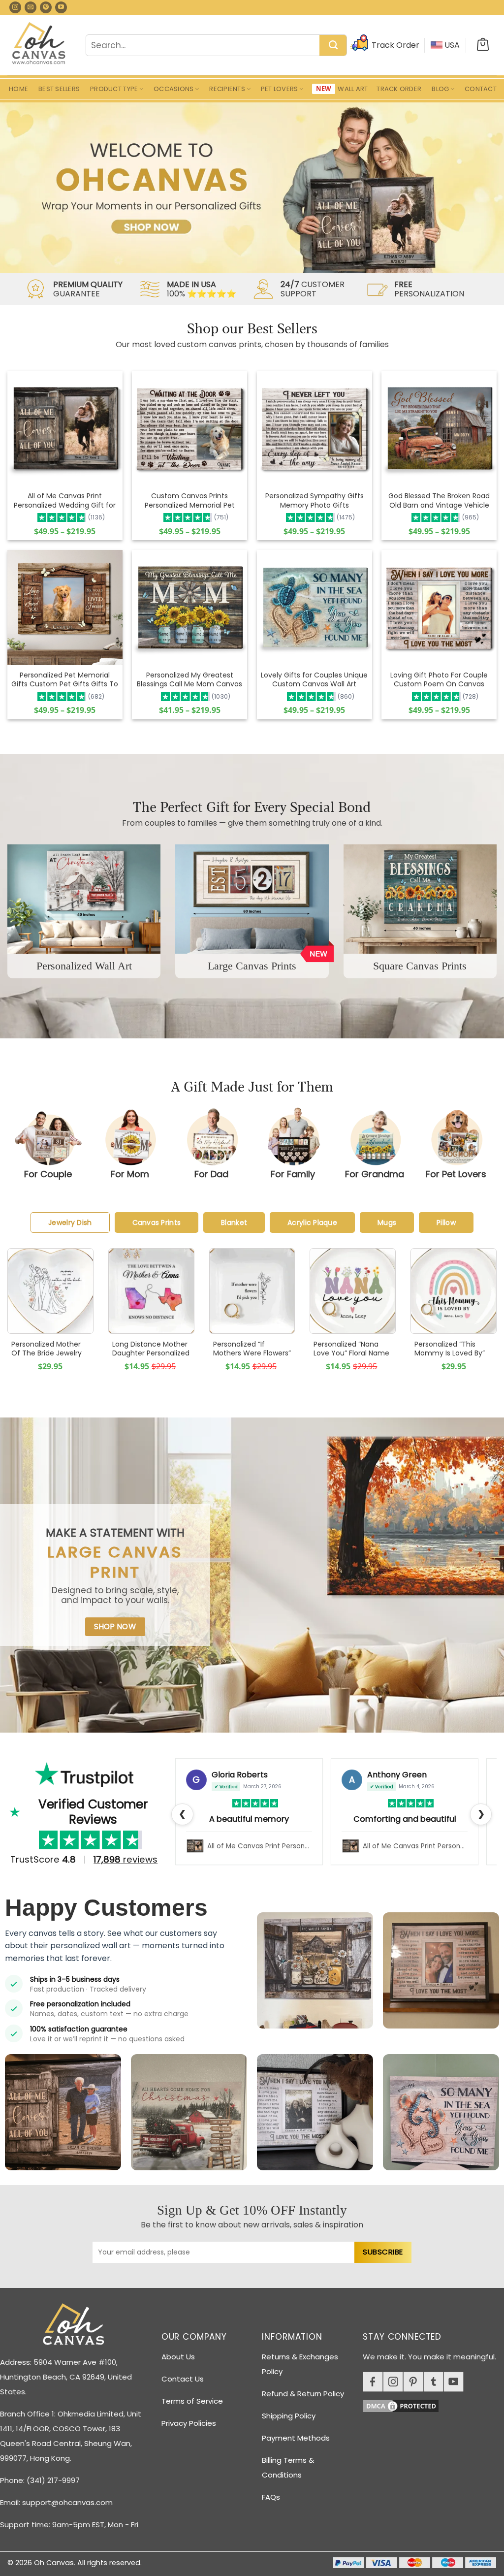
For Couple (48, 1174)
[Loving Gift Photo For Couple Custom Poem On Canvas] (439, 608)
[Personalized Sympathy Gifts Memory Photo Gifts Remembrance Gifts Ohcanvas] (315, 429)
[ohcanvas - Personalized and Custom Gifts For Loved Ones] (39, 45)
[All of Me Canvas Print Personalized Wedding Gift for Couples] (65, 428)
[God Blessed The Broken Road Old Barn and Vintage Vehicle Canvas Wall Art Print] (439, 428)
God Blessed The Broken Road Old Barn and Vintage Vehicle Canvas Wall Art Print (439, 505)
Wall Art (353, 89)
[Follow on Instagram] (15, 7)
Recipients (227, 89)
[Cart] (483, 45)
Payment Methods (296, 2438)
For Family (293, 1174)
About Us (178, 2357)
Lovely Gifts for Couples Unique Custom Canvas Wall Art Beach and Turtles (314, 684)
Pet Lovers (280, 89)
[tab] (70, 1223)
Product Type (114, 89)
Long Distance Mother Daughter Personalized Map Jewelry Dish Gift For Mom (151, 1358)
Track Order (399, 89)
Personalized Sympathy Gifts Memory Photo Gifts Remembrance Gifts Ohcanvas (315, 509)
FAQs (271, 2497)
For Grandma (375, 1174)
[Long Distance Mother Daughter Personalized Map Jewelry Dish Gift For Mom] (151, 1291)
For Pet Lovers (456, 1174)
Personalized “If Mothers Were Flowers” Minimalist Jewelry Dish (252, 1358)
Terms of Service (192, 2401)
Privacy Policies (189, 2423)
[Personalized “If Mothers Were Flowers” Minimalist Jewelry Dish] (252, 1291)
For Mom (130, 1174)
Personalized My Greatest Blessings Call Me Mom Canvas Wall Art (189, 684)
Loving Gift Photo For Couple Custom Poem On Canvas (439, 679)
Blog (440, 89)
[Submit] (333, 46)
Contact (481, 89)
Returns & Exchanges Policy (300, 2364)
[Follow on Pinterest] (46, 7)
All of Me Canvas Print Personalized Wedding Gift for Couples (65, 505)
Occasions (173, 89)
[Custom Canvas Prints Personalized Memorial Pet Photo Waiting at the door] (189, 429)
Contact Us (183, 2379)
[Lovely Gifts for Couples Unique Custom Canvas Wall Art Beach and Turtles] (315, 608)
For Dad (211, 1174)
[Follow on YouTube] (61, 7)
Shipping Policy (289, 2416)
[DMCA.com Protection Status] (433, 2404)
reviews (126, 1859)
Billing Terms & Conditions (288, 2467)
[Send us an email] (31, 7)
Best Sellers (59, 89)
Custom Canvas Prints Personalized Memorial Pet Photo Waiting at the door (190, 505)
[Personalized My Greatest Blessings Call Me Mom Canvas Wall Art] (189, 608)
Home (18, 89)
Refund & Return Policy (303, 2394)
